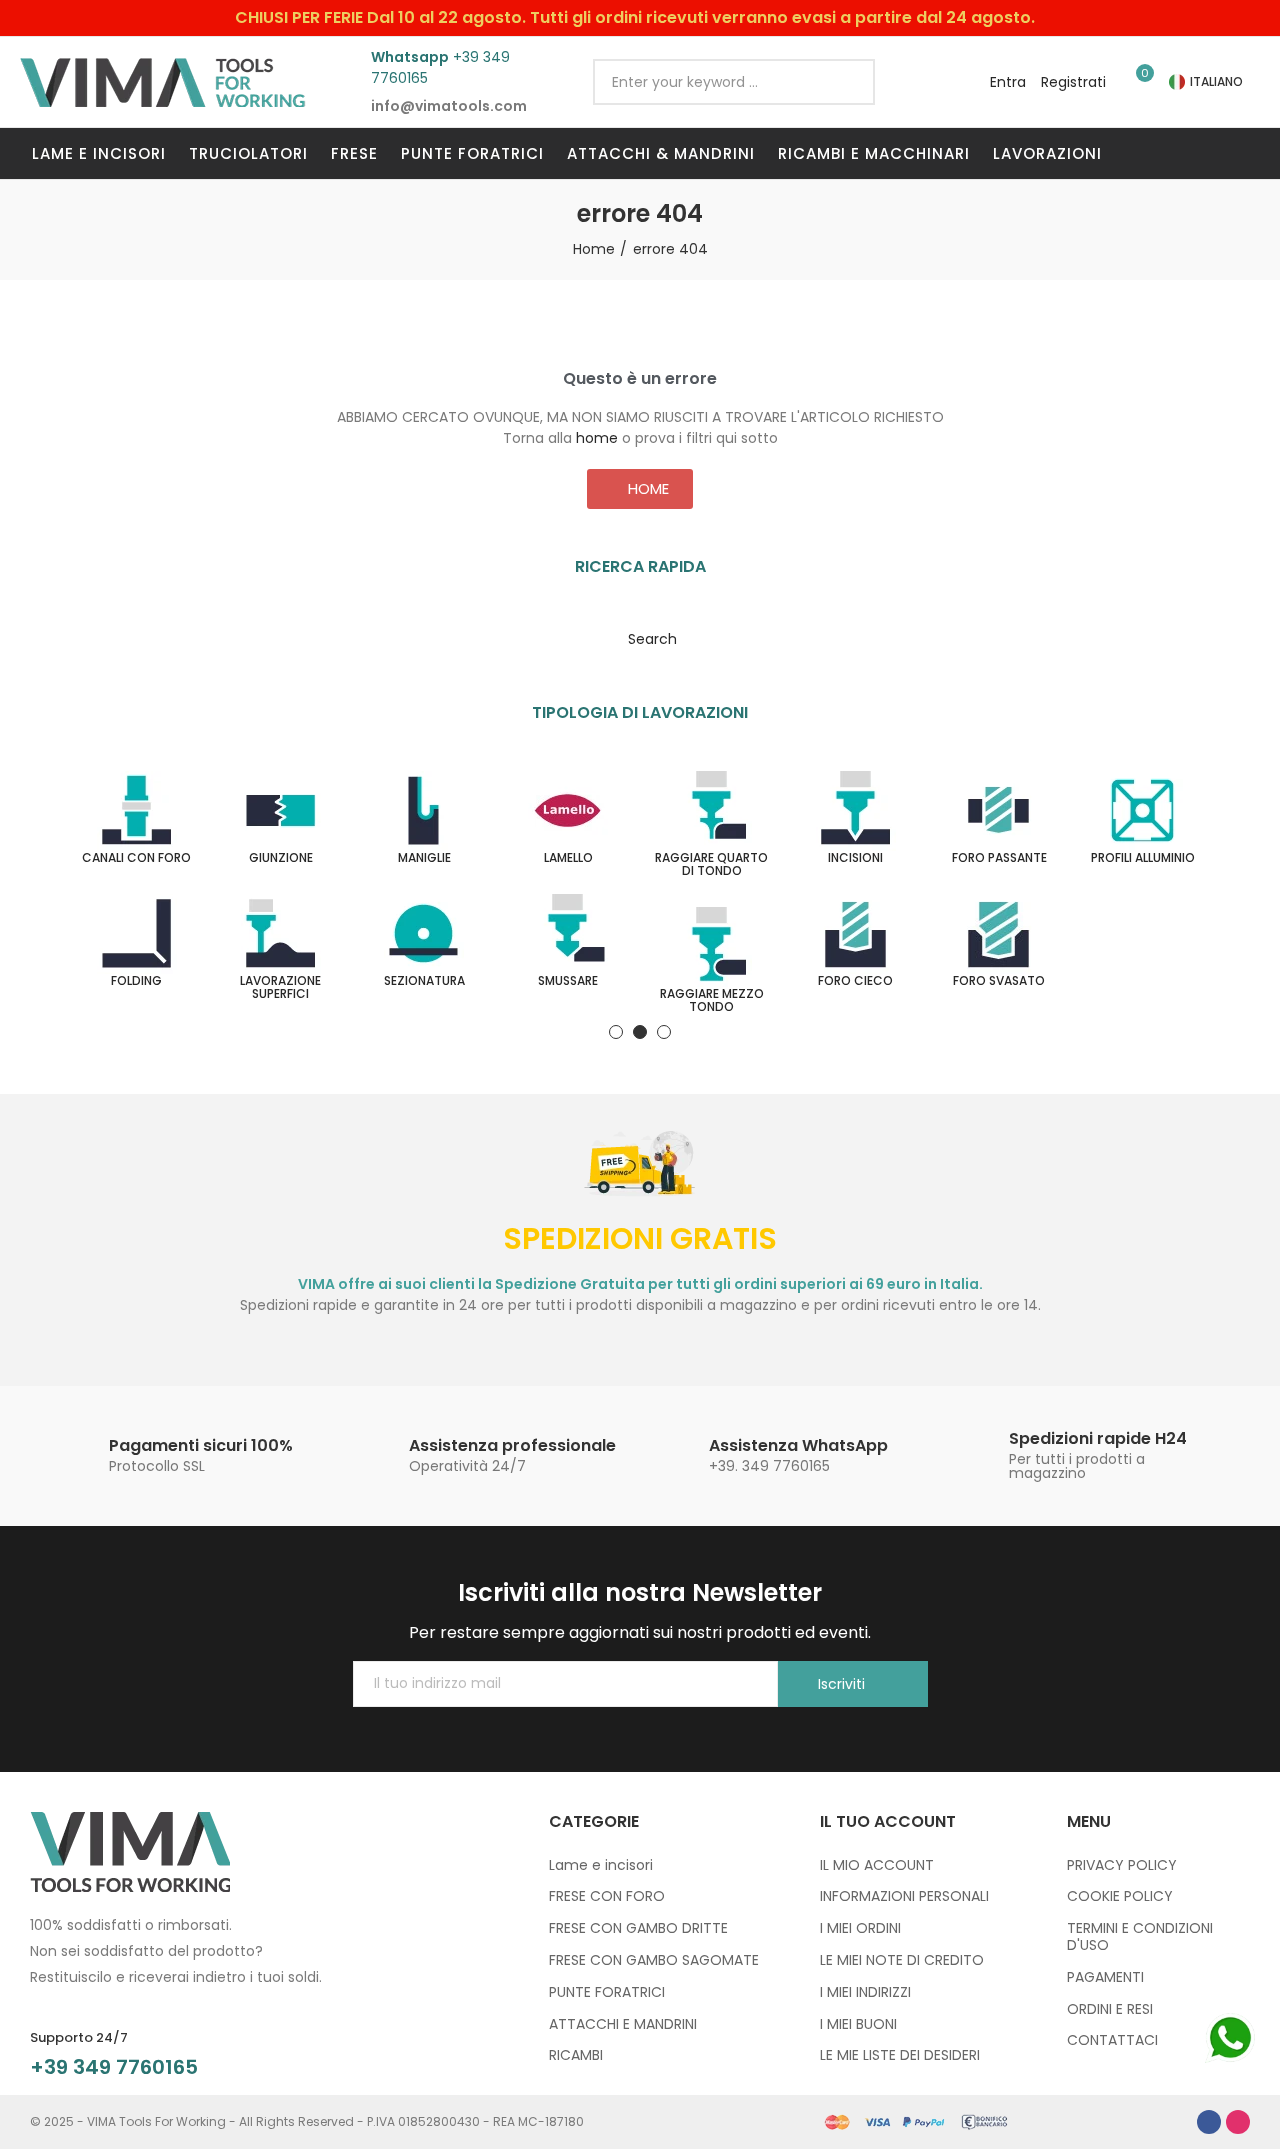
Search (843, 82)
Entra (1008, 82)
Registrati (1073, 82)
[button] (640, 489)
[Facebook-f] (1209, 2122)
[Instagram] (1238, 2122)
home (597, 438)
